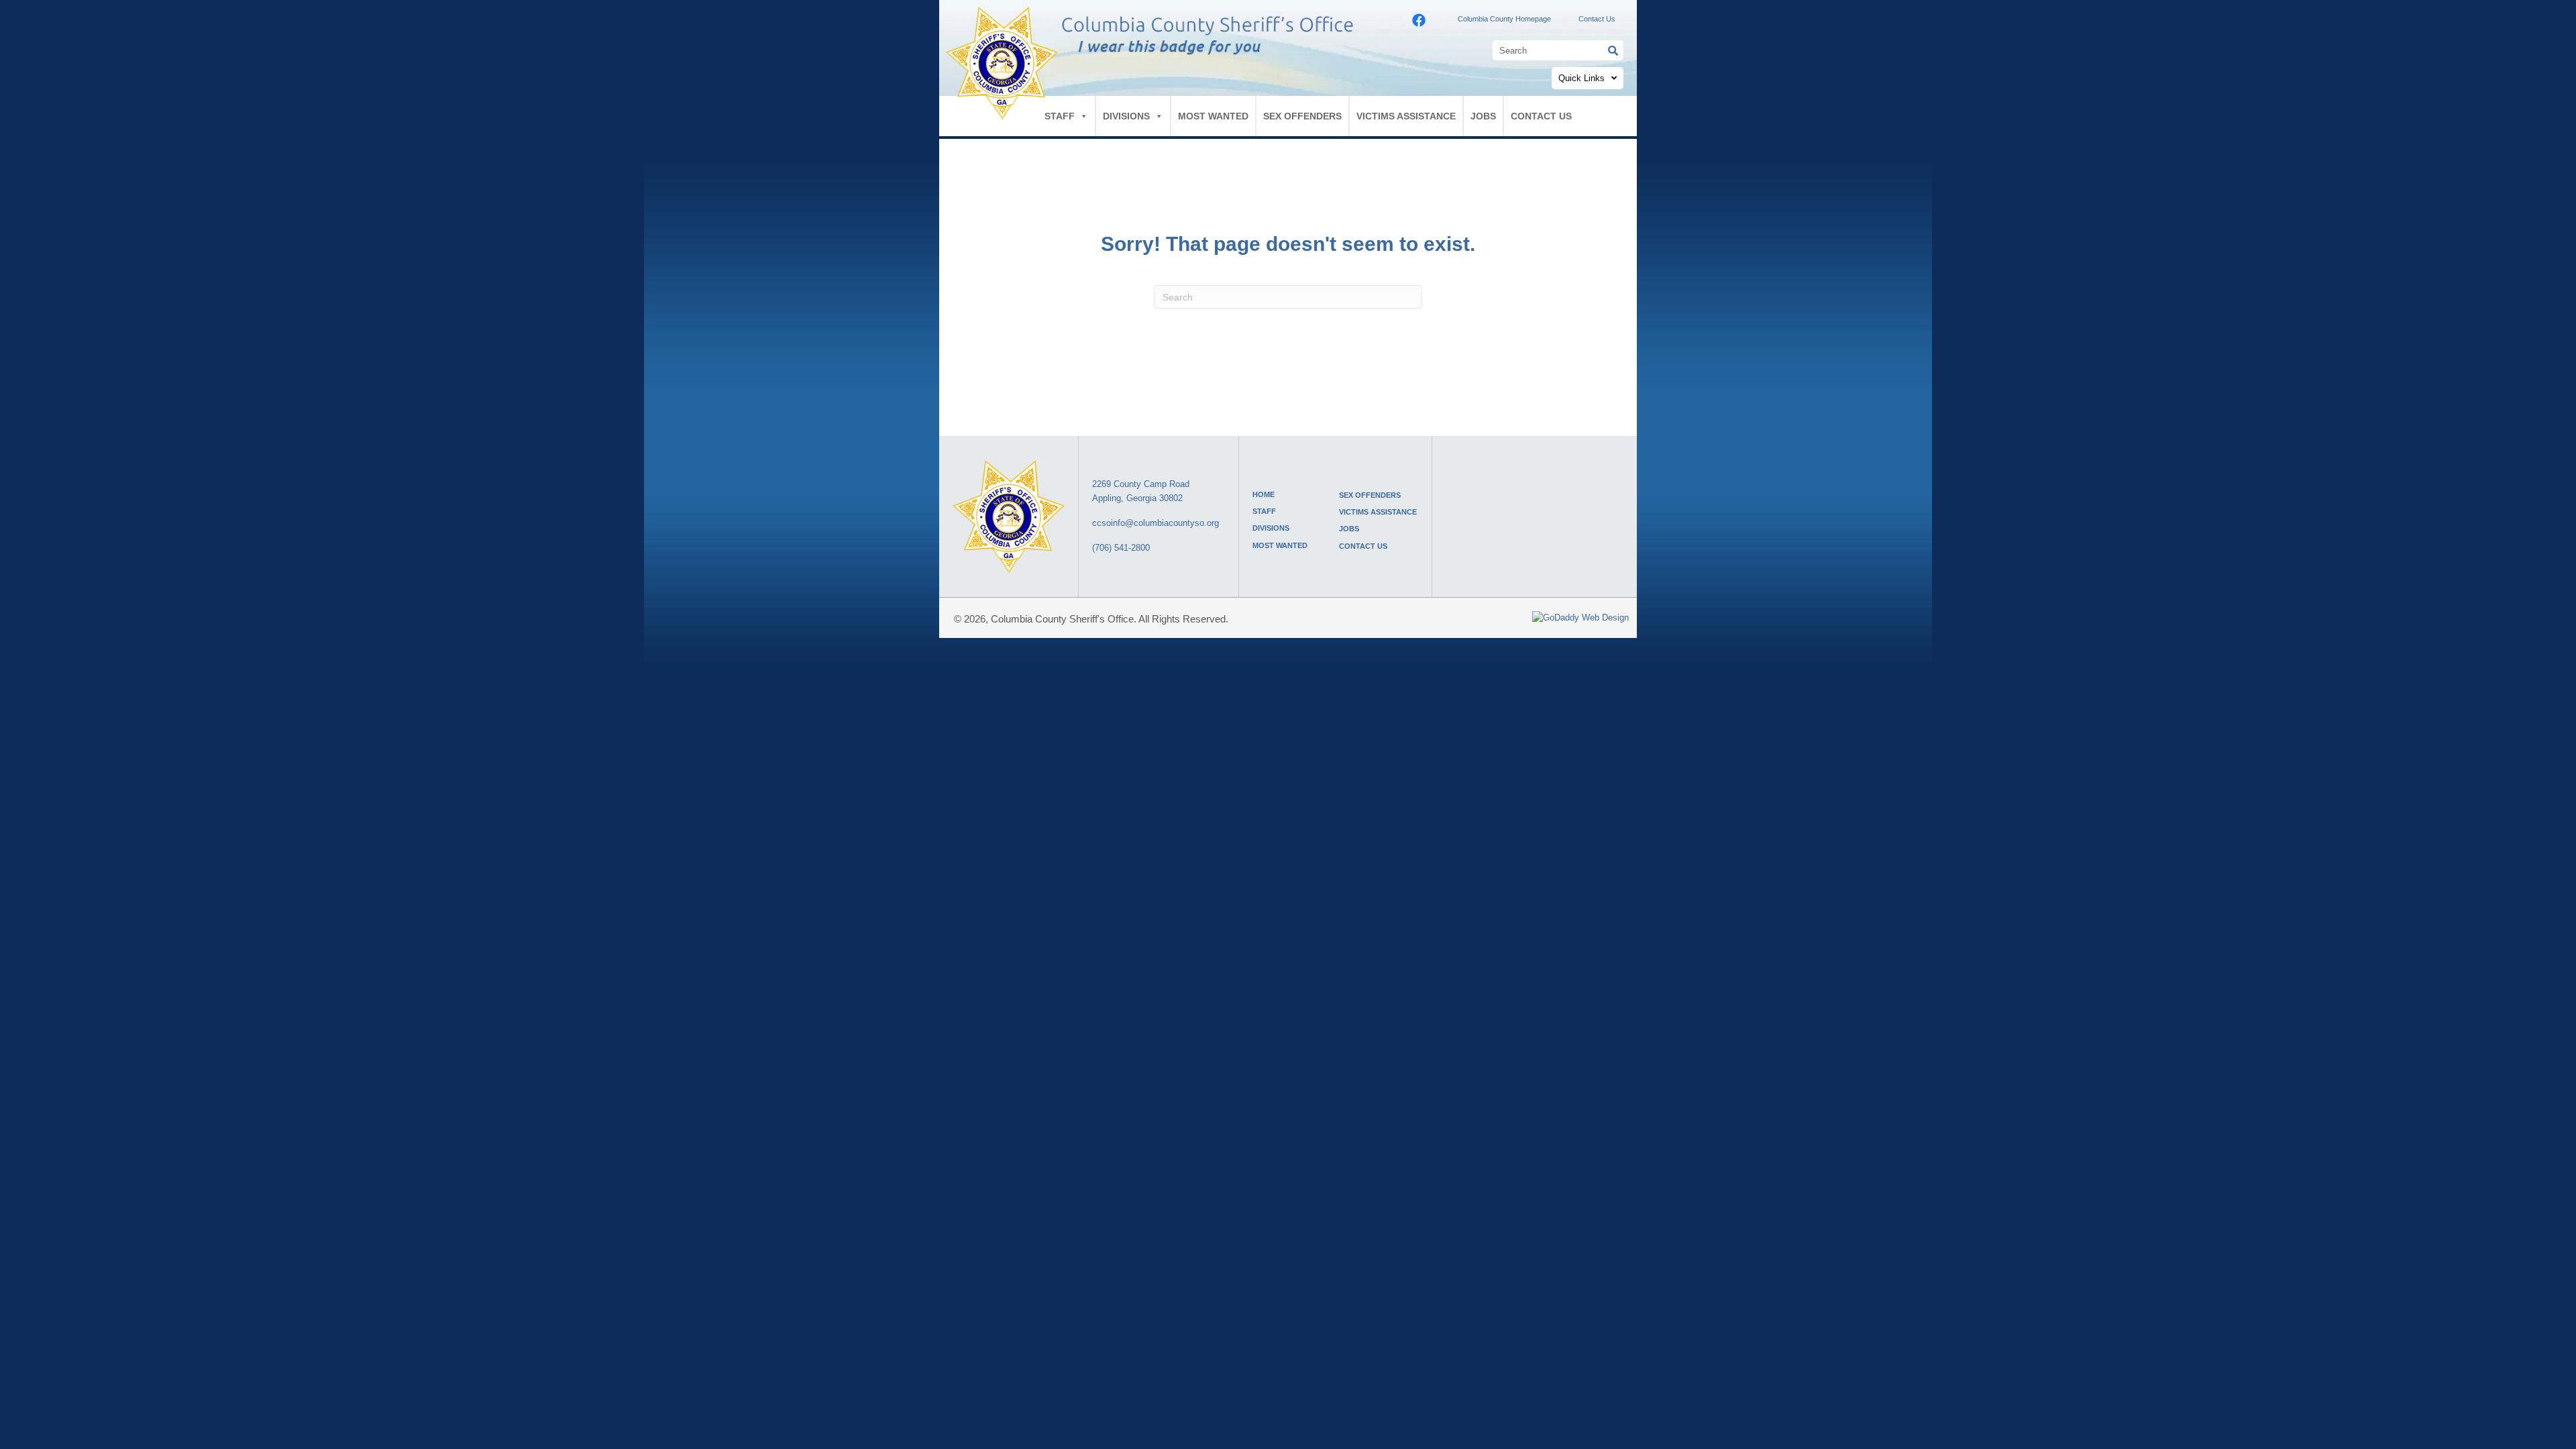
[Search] (1613, 50)
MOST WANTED (1213, 116)
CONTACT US (1541, 116)
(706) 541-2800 (1121, 548)
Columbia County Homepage (1504, 19)
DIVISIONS (1126, 116)
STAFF (1060, 116)
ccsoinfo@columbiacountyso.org (1156, 523)
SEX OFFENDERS (1302, 116)
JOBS (1483, 116)
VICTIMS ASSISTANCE (1406, 116)
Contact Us (1597, 19)
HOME (1264, 494)
